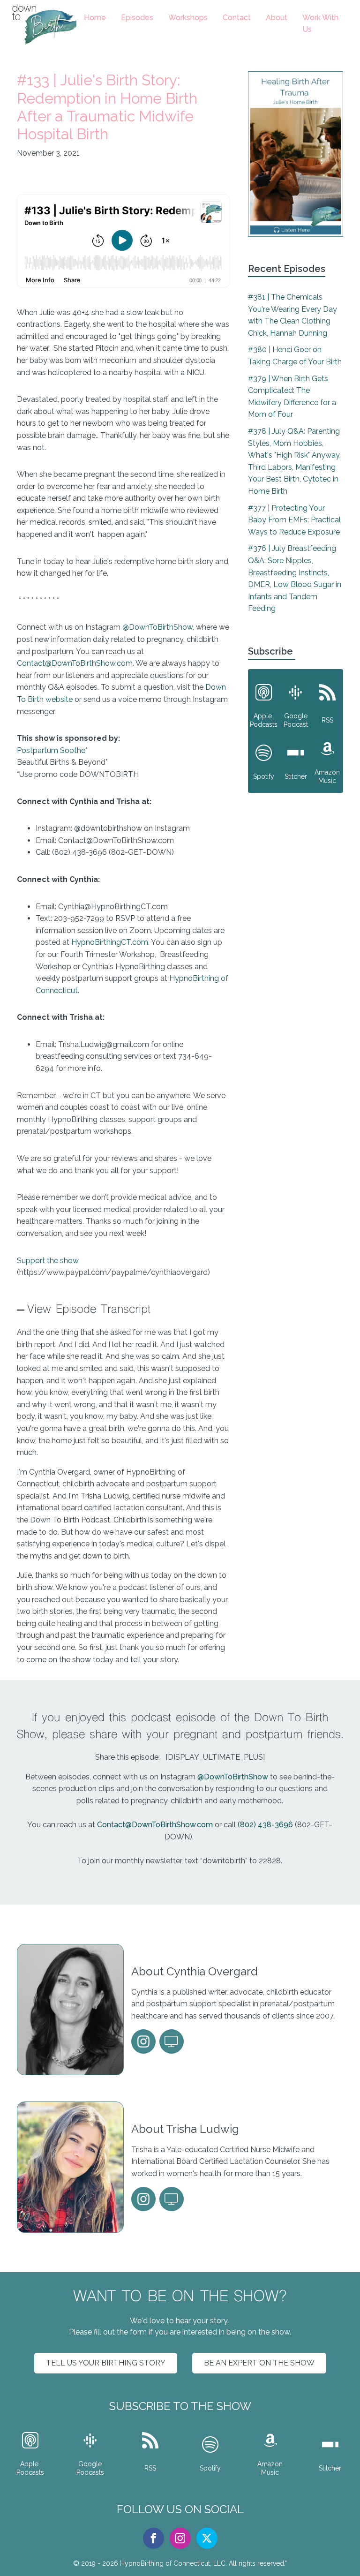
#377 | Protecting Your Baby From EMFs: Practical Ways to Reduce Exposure (294, 520)
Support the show (48, 1261)
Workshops (188, 18)
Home (95, 18)
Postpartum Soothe (51, 750)
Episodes (137, 18)
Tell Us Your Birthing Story (106, 2363)
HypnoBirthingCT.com (110, 942)
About (277, 18)
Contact (237, 18)
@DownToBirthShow (157, 627)
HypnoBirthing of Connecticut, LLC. (173, 2563)
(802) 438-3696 (265, 1825)
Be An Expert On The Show (259, 2363)
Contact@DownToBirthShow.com (75, 663)
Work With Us (320, 24)
